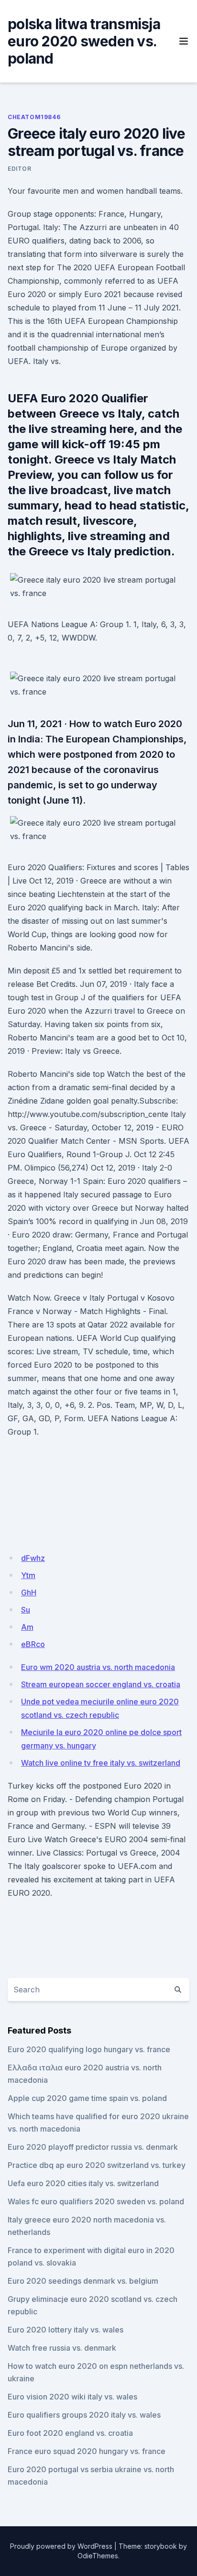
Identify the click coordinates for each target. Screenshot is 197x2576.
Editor (20, 169)
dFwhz (33, 1558)
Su (26, 1610)
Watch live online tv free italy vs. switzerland (101, 1763)
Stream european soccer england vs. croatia (101, 1684)
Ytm (28, 1575)
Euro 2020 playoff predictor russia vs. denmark (93, 2147)
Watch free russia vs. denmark (62, 2348)
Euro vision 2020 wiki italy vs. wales (72, 2397)
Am (27, 1627)
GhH (29, 1592)
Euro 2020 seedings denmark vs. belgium (83, 2281)
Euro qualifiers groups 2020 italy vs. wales (84, 2415)
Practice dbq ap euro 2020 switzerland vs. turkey (97, 2165)
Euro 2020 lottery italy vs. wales (66, 2330)
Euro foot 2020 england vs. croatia (70, 2433)
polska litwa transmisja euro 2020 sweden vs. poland (84, 41)
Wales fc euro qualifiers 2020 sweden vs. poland (96, 2201)
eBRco (33, 1644)
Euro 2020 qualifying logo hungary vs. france (89, 2049)
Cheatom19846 (34, 117)
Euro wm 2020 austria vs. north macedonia (98, 1667)
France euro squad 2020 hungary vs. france (87, 2451)
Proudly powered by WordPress (61, 2546)
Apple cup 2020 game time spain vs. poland (87, 2098)
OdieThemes (98, 2556)
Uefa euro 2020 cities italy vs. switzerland (83, 2183)
